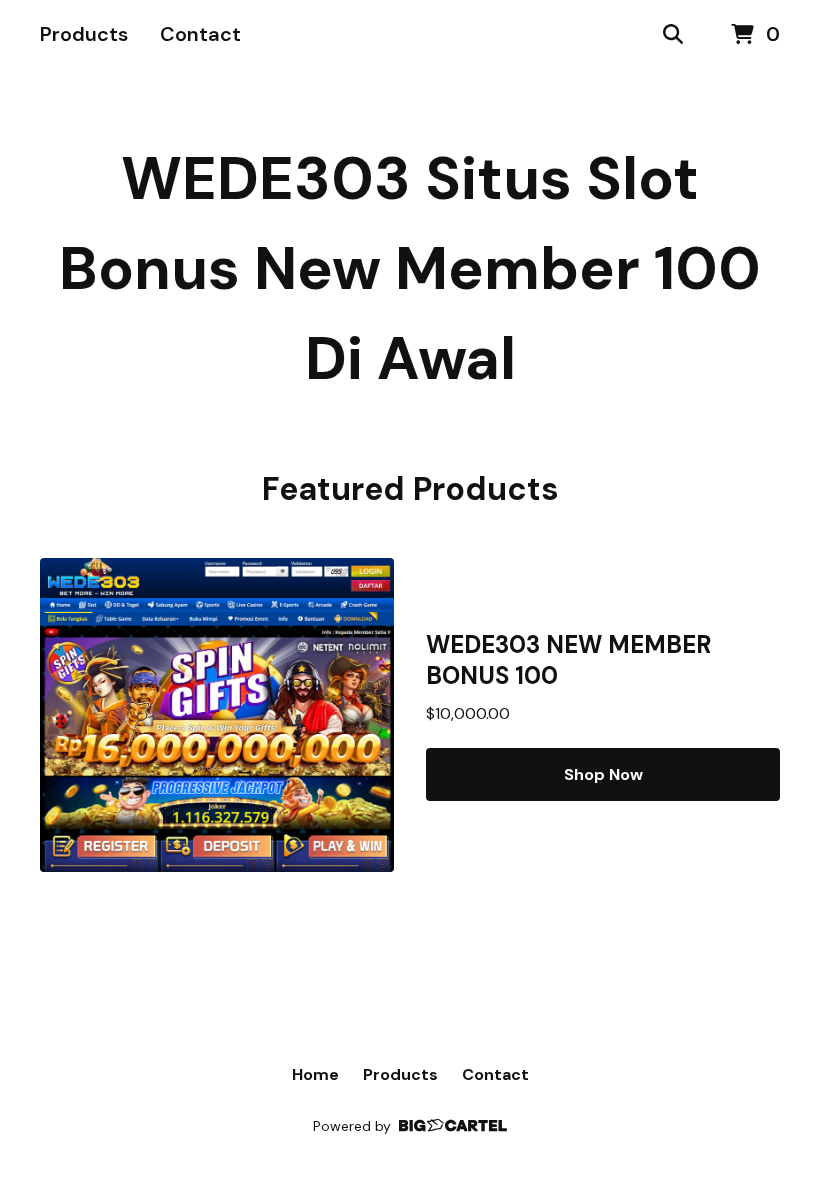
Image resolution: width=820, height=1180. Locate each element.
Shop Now (603, 774)
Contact (200, 34)
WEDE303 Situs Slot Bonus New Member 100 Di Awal (410, 268)
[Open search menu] (673, 35)
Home (315, 1074)
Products (84, 34)
